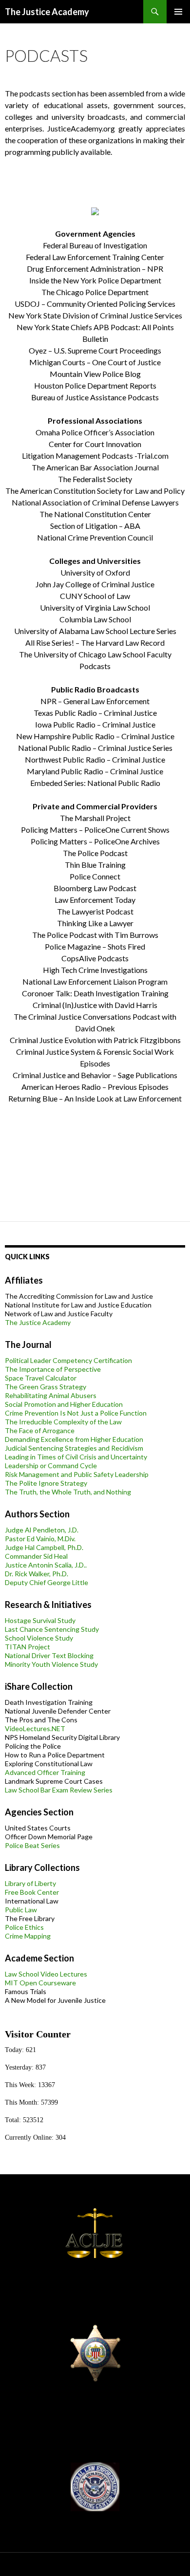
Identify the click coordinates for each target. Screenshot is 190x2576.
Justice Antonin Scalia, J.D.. (46, 1565)
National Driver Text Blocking (49, 1655)
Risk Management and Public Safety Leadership (77, 1474)
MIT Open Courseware (40, 1983)
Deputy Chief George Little (47, 1582)
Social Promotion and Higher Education (64, 1404)
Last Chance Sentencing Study (52, 1629)
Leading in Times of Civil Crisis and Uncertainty (76, 1457)
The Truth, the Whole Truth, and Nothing (68, 1492)
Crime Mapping (28, 1936)
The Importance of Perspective (53, 1369)
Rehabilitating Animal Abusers (51, 1395)
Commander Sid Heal (36, 1556)
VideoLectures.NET (35, 1728)
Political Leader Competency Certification (68, 1360)
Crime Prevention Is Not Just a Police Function (76, 1413)
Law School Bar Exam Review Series (59, 1790)
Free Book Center (32, 1892)
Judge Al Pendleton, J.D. (42, 1530)
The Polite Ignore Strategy (46, 1483)
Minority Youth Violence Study (51, 1664)
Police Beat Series (32, 1845)
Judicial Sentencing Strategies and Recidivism (74, 1448)
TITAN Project (28, 1647)
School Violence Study (39, 1638)
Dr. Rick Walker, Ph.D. (37, 1574)
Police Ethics (24, 1927)
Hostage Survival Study (40, 1620)
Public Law (21, 1910)
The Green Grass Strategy (46, 1387)
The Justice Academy (47, 12)
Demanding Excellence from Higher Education (74, 1439)
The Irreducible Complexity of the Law (63, 1422)
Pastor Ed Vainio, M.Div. (40, 1539)
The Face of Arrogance (40, 1430)
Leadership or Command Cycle (51, 1465)
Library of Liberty (30, 1883)
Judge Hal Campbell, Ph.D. (44, 1547)
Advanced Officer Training (45, 1772)
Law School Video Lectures (46, 1974)
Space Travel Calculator (41, 1378)
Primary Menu (178, 12)
